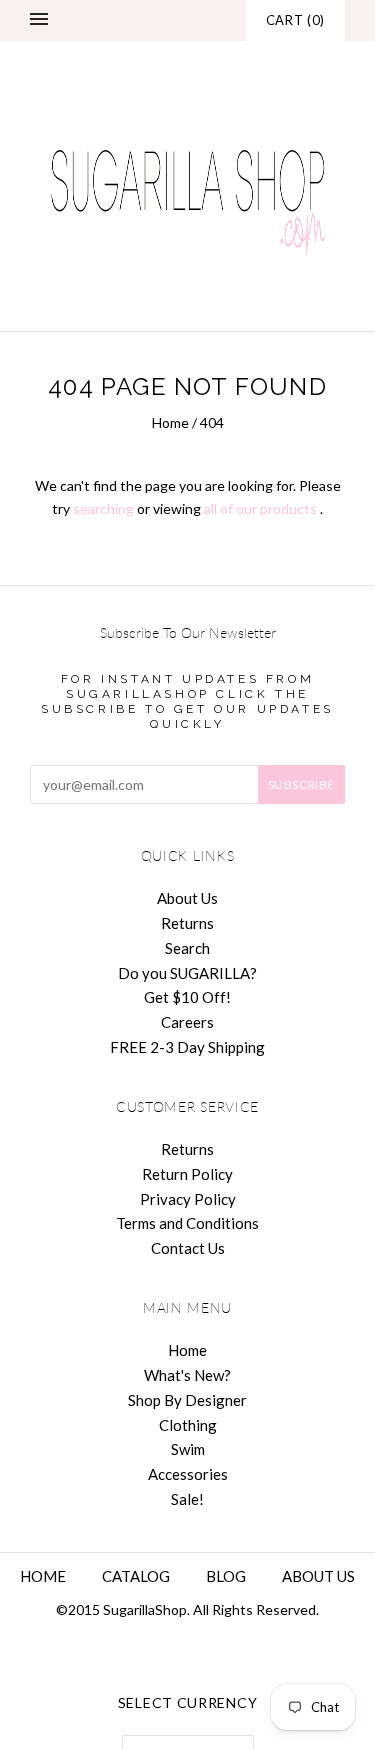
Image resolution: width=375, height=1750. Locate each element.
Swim (188, 1449)
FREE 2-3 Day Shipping (187, 1047)
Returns (187, 923)
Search (187, 948)
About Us (187, 898)
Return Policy (187, 1174)
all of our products (260, 508)
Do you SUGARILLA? (187, 973)
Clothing (188, 1425)
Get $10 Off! (187, 997)
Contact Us (188, 1248)
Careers (187, 1022)
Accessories (188, 1474)
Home (170, 422)
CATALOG (136, 1576)
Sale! (187, 1499)
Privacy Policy (188, 1199)
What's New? (187, 1375)
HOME (43, 1576)
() (295, 20)
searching (103, 508)
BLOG (226, 1576)
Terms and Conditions (187, 1223)
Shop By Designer (187, 1400)
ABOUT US (318, 1576)
